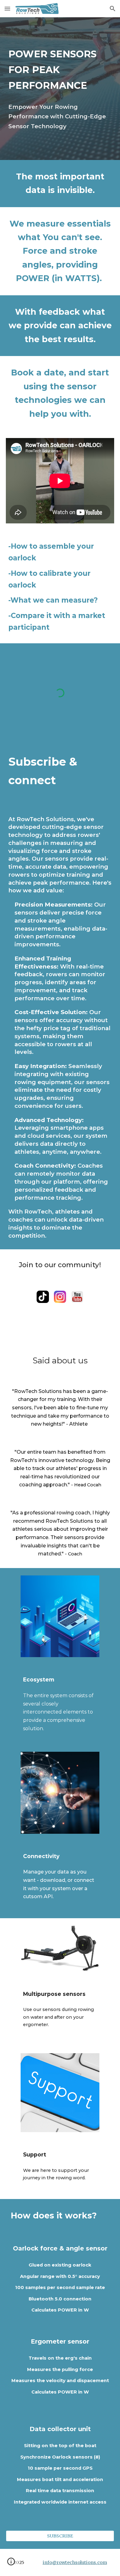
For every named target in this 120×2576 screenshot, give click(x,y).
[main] (60, 70)
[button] (7, 8)
